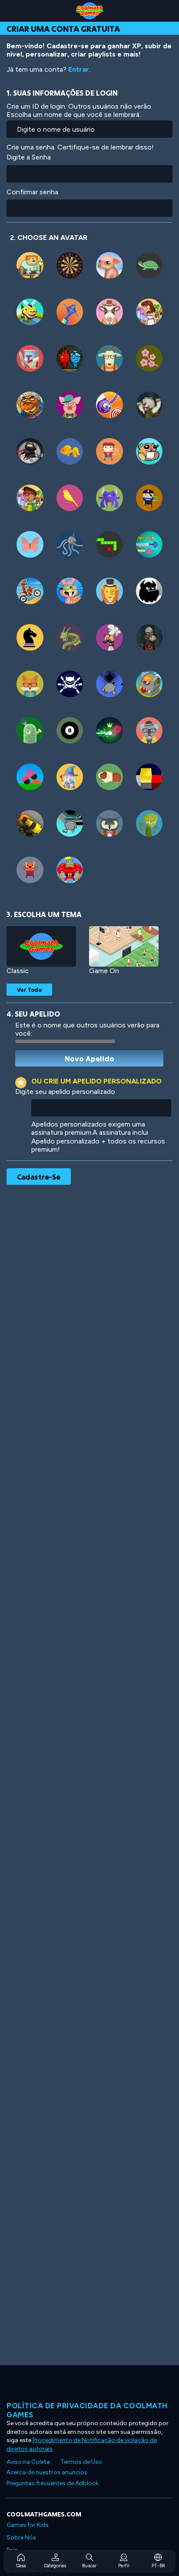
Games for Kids (28, 2525)
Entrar (79, 69)
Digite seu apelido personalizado (65, 1092)
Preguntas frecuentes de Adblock (53, 2483)
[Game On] (124, 946)
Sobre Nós (21, 2538)
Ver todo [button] (29, 990)
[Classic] (41, 946)
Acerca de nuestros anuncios (47, 2472)
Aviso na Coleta (28, 2462)
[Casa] (89, 11)
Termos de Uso (81, 2462)
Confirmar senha (32, 192)
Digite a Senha (29, 157)
